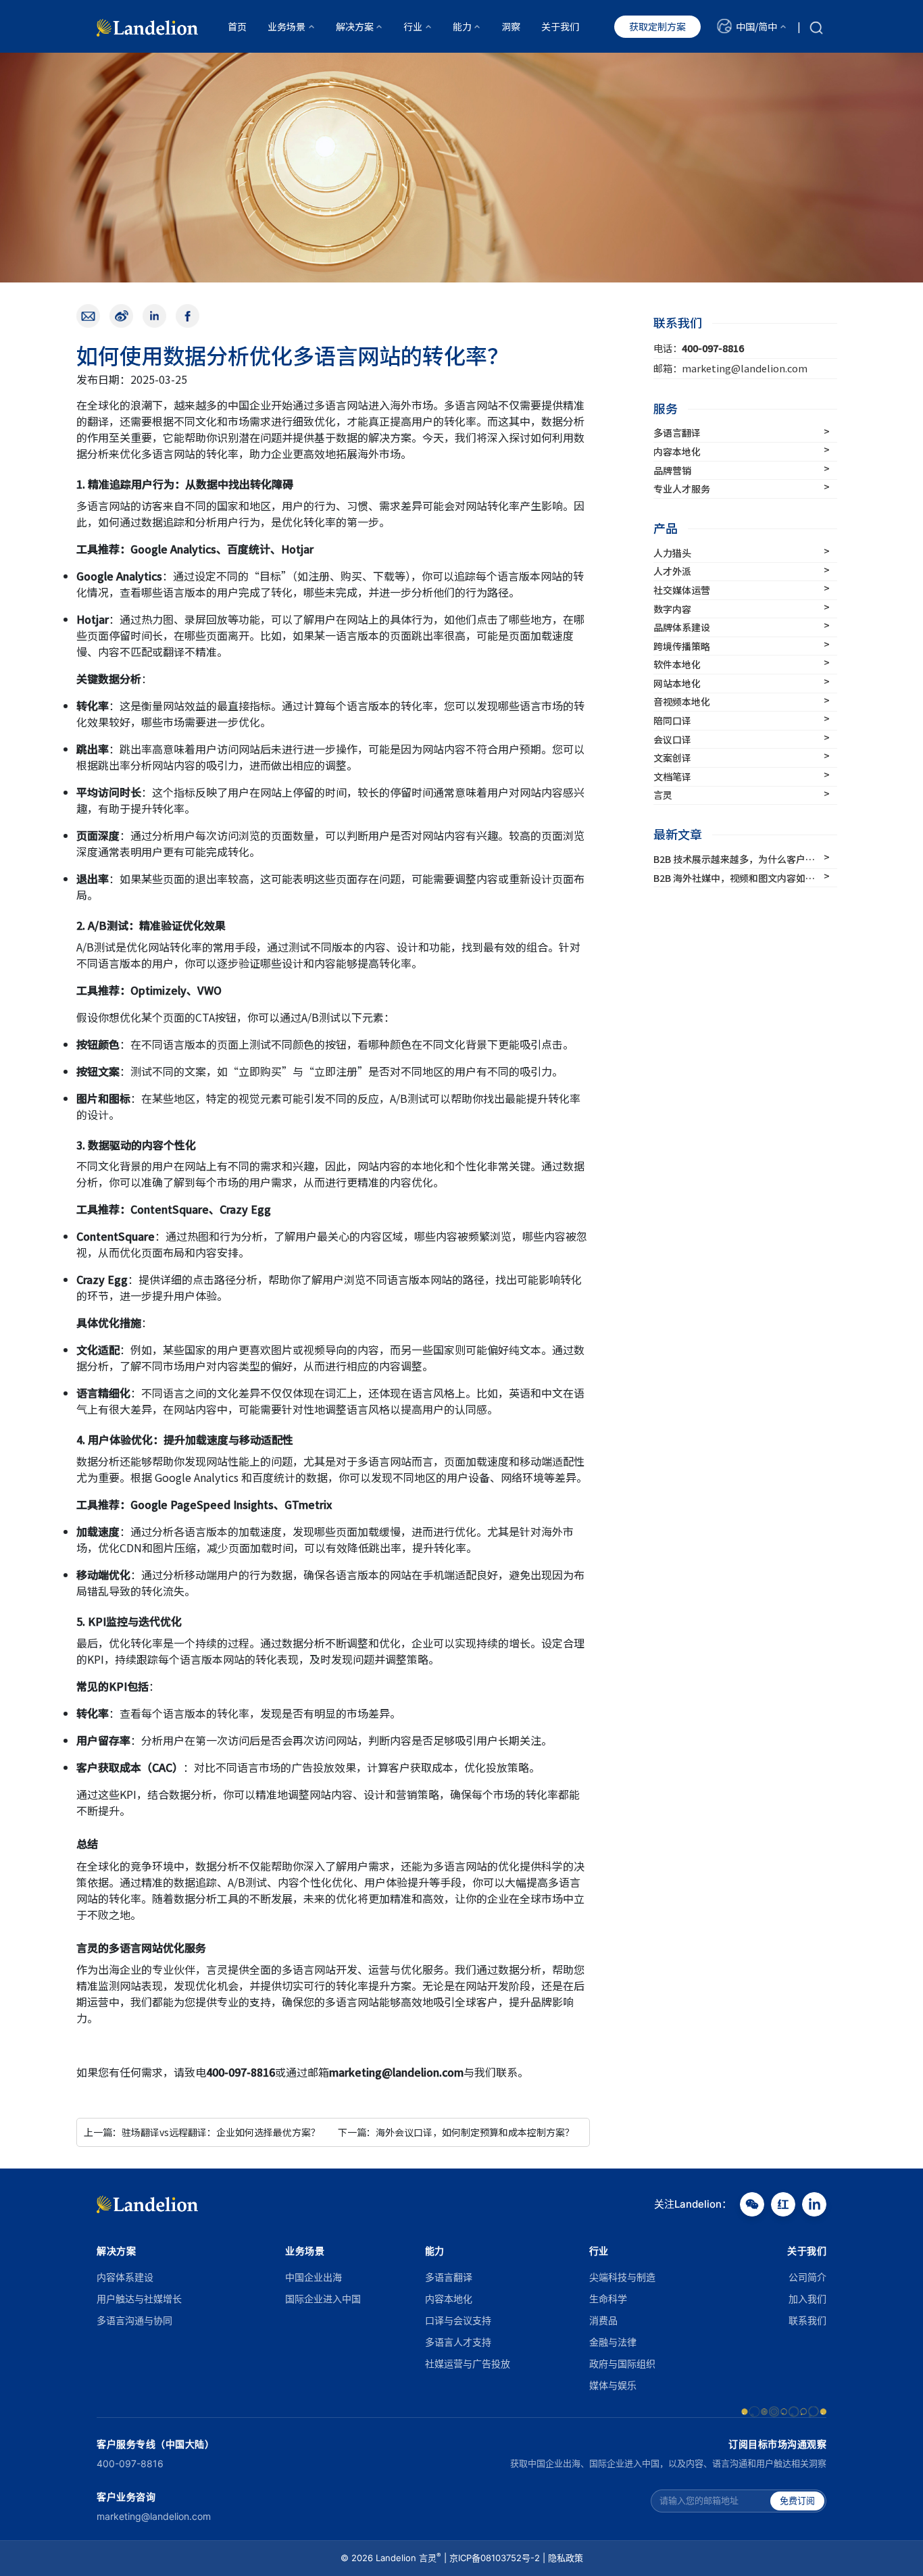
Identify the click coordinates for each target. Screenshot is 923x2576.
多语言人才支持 (458, 2342)
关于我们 (560, 26)
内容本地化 (449, 2299)
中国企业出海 (314, 2277)
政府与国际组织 (622, 2363)
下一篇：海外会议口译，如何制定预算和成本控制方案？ (456, 2132)
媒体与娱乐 (613, 2385)
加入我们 (807, 2299)
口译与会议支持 (458, 2320)
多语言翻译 (449, 2277)
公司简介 (807, 2277)
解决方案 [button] (355, 26)
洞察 (511, 26)
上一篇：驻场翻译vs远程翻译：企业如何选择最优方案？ (202, 2132)
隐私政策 (566, 2558)
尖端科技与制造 (622, 2277)
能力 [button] (462, 26)
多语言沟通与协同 (134, 2320)
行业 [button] (413, 26)
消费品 (603, 2320)
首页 (237, 26)
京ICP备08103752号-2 (495, 2558)
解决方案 (116, 2251)
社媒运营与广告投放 (468, 2363)
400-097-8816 (130, 2463)
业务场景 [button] (286, 26)
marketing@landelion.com (154, 2516)
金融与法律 (613, 2342)
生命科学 (608, 2299)
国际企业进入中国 (323, 2299)
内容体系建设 (125, 2277)
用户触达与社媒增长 (139, 2299)
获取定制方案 (657, 26)
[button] (751, 26)
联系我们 (807, 2320)
